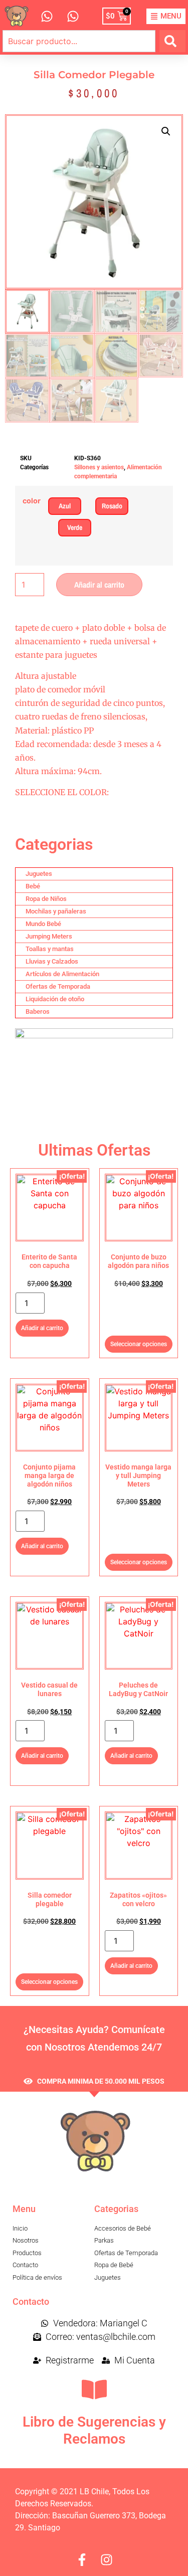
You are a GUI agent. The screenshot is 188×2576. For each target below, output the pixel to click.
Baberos (38, 1011)
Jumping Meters (49, 936)
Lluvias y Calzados (52, 961)
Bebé (33, 886)
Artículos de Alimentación (62, 974)
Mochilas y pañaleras (56, 911)
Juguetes (39, 874)
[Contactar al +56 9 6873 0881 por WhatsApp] (47, 16)
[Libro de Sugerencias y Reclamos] (94, 2389)
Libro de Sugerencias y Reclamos (94, 2430)
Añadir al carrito (99, 585)
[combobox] (79, 41)
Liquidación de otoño (55, 999)
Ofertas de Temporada (58, 986)
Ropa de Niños (46, 899)
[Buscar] (172, 41)
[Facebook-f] (82, 2560)
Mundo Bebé (43, 924)
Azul (65, 506)
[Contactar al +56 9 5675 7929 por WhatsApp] (73, 16)
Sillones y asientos (99, 467)
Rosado (112, 506)
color (32, 501)
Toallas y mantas (50, 949)
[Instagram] (107, 2560)
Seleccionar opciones (139, 1344)
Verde (75, 527)
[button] (166, 131)
